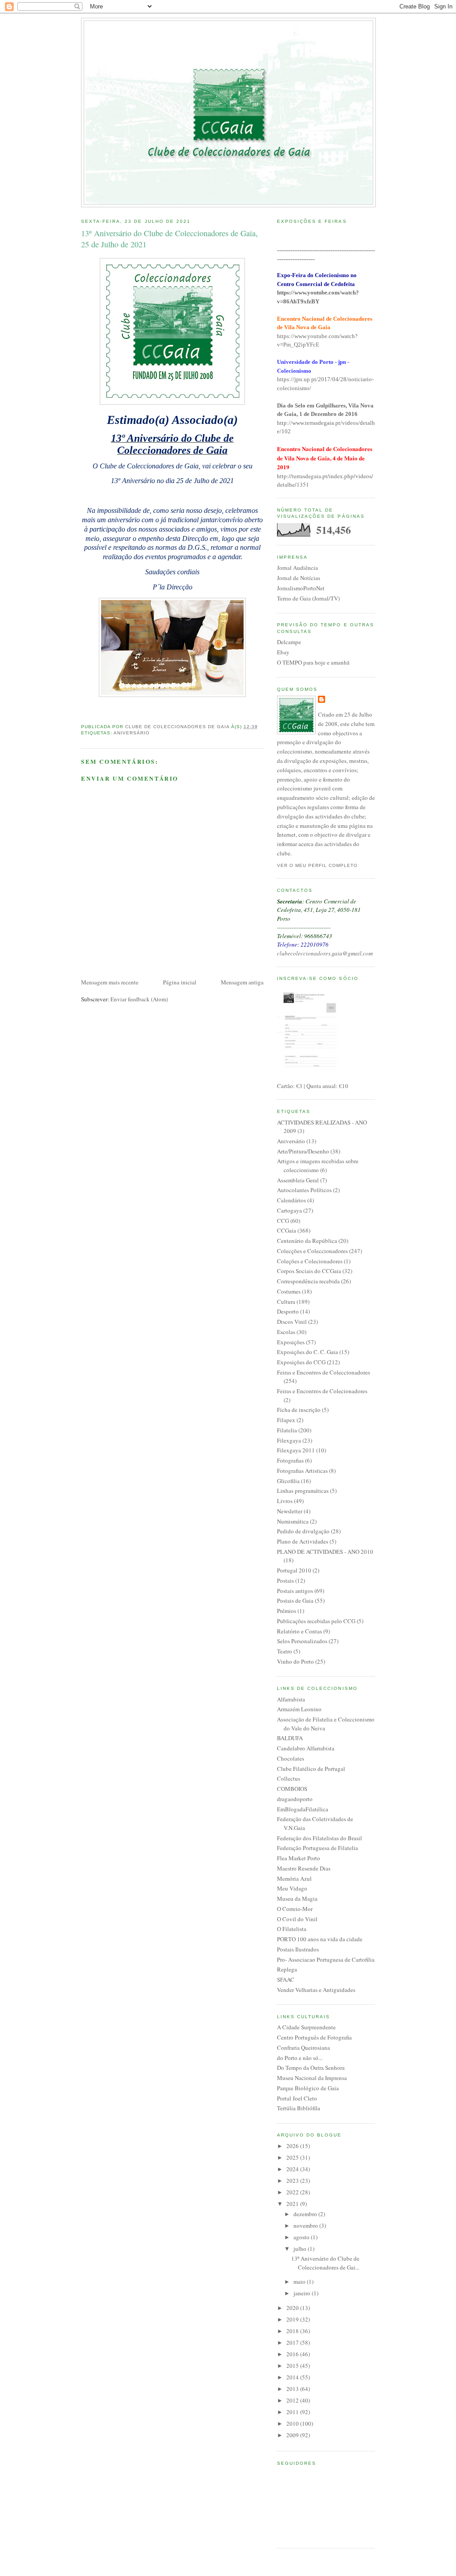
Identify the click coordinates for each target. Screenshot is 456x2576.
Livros (285, 1501)
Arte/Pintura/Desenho (303, 1151)
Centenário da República (307, 1241)
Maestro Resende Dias (304, 1868)
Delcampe (289, 642)
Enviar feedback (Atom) (139, 999)
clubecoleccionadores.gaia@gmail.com (325, 953)
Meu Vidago (292, 1888)
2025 (293, 2157)
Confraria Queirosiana (303, 2048)
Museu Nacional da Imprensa (312, 2078)
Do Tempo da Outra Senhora (311, 2068)
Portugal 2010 (294, 1570)
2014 (293, 2377)
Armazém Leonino (299, 1709)
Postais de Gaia (295, 1600)
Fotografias (290, 1460)
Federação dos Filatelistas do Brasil (320, 1838)
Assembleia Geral (298, 1180)
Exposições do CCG (301, 1362)
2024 (293, 2169)
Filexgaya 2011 (296, 1450)
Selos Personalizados (302, 1641)
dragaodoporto (295, 1799)
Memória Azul (294, 1879)
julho (301, 2249)
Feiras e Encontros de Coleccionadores (324, 1372)
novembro (306, 2225)
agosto (302, 2237)
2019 (293, 2319)
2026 (293, 2146)
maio (300, 2282)
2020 (293, 2308)
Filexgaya (289, 1440)
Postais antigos (295, 1591)
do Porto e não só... (300, 2058)
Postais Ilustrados (298, 1949)
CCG (283, 1221)
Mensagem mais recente (110, 982)
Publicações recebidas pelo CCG (316, 1621)
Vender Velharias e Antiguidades (316, 1990)
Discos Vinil (292, 1322)
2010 (293, 2423)
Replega (287, 1969)
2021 (293, 2204)
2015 (293, 2366)
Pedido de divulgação (303, 1531)
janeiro (303, 2293)
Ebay (283, 652)
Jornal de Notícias (299, 578)
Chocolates (291, 1758)
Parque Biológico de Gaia (308, 2088)
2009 (293, 2435)
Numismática (293, 1521)
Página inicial (180, 982)
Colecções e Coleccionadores (312, 1251)
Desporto (288, 1311)
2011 (293, 2412)
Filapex (286, 1420)
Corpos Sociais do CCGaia (309, 1271)
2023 (293, 2181)
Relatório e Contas (299, 1631)
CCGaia (287, 1230)
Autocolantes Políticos (304, 1190)
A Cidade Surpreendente (306, 2027)
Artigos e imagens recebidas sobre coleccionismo (318, 1165)
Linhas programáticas (303, 1491)
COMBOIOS (292, 1789)
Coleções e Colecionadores (310, 1261)
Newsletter (290, 1511)
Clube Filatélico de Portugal (311, 1769)
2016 (293, 2354)
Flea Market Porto (299, 1858)
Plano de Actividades (303, 1541)
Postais (285, 1580)
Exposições (291, 1342)
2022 (293, 2192)
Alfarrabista (291, 1699)
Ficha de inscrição (299, 1410)
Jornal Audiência (297, 568)
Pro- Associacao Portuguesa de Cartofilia (326, 1959)
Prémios (287, 1611)
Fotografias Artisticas (302, 1471)
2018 (293, 2331)
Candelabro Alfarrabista (306, 1748)
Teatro (285, 1651)
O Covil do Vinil (297, 1919)
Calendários (291, 1200)
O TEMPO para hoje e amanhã (313, 662)
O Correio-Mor (295, 1909)
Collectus (289, 1778)
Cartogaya (289, 1210)
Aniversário (132, 733)
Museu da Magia (297, 1899)
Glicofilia (288, 1481)
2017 (293, 2342)
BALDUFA (290, 1738)
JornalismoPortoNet (301, 588)
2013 (293, 2389)
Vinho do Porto (295, 1661)
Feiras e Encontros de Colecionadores (322, 1391)
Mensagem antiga (242, 982)
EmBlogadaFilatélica (303, 1809)
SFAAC (286, 1979)
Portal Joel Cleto (297, 2098)
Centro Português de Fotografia (314, 2037)
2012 (293, 2400)
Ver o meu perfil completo (317, 865)
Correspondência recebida (308, 1281)
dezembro (306, 2214)
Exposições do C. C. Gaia (307, 1352)
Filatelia (287, 1430)
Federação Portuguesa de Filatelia (318, 1848)
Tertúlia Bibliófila (299, 2108)
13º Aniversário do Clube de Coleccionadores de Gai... (325, 2263)
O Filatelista (292, 1929)
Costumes (289, 1291)
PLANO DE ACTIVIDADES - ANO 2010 (325, 1552)
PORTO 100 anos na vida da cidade (320, 1939)
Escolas (286, 1332)
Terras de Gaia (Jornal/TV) (308, 598)
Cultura (286, 1302)
